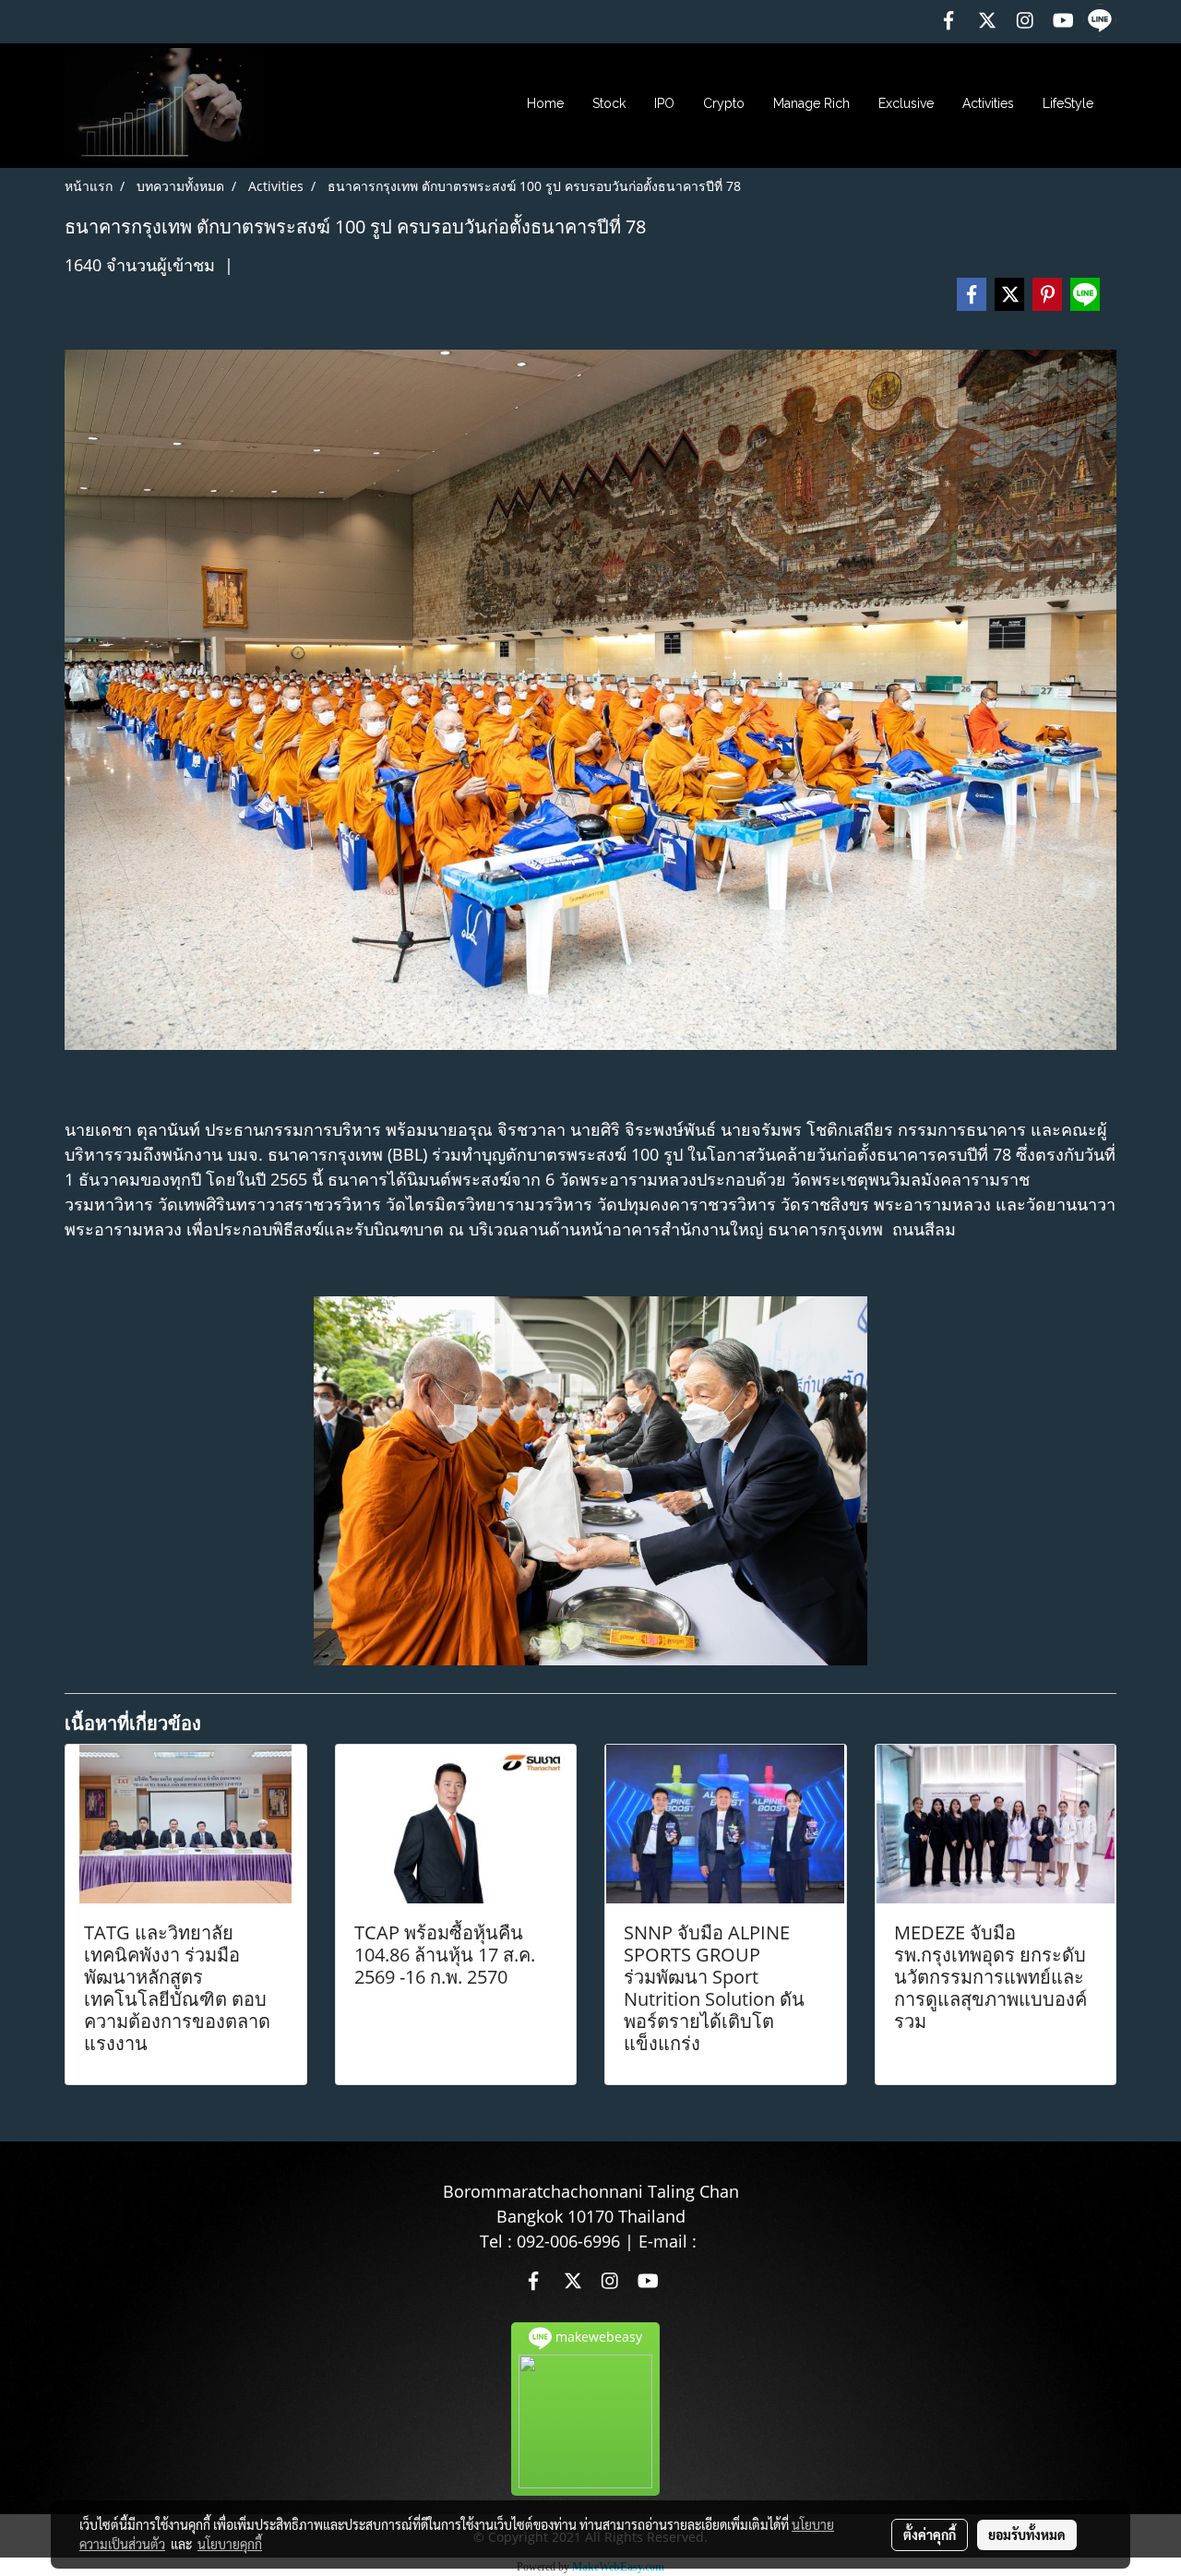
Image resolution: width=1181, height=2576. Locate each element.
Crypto (724, 103)
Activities (988, 103)
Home (545, 103)
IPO (664, 103)
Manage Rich (811, 103)
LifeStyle (1068, 103)
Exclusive (906, 103)
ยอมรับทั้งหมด (1027, 2534)
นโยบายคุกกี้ (230, 2544)
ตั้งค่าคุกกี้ (930, 2534)
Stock (609, 103)
